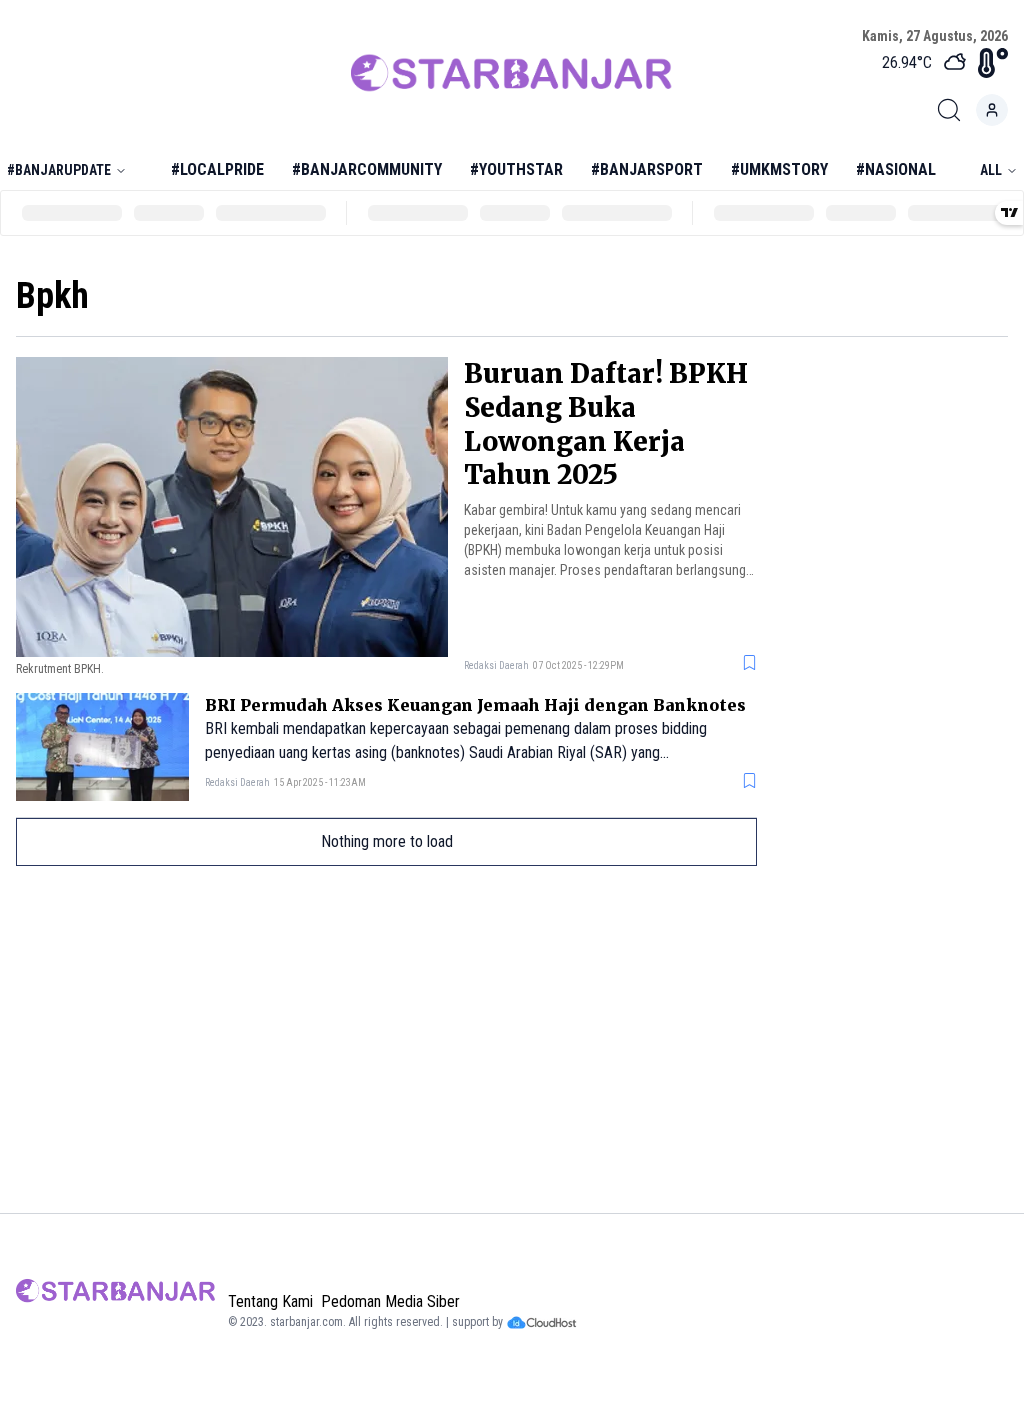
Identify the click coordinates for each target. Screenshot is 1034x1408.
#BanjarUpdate (59, 170)
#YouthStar (516, 169)
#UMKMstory (779, 169)
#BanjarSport (647, 169)
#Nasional (896, 169)
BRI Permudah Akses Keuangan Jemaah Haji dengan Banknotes (475, 705)
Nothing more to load (387, 841)
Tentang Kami (270, 1301)
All (991, 170)
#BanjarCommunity (367, 169)
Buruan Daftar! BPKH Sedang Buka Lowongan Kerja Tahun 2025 (606, 424)
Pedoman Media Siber (390, 1301)
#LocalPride (217, 169)
